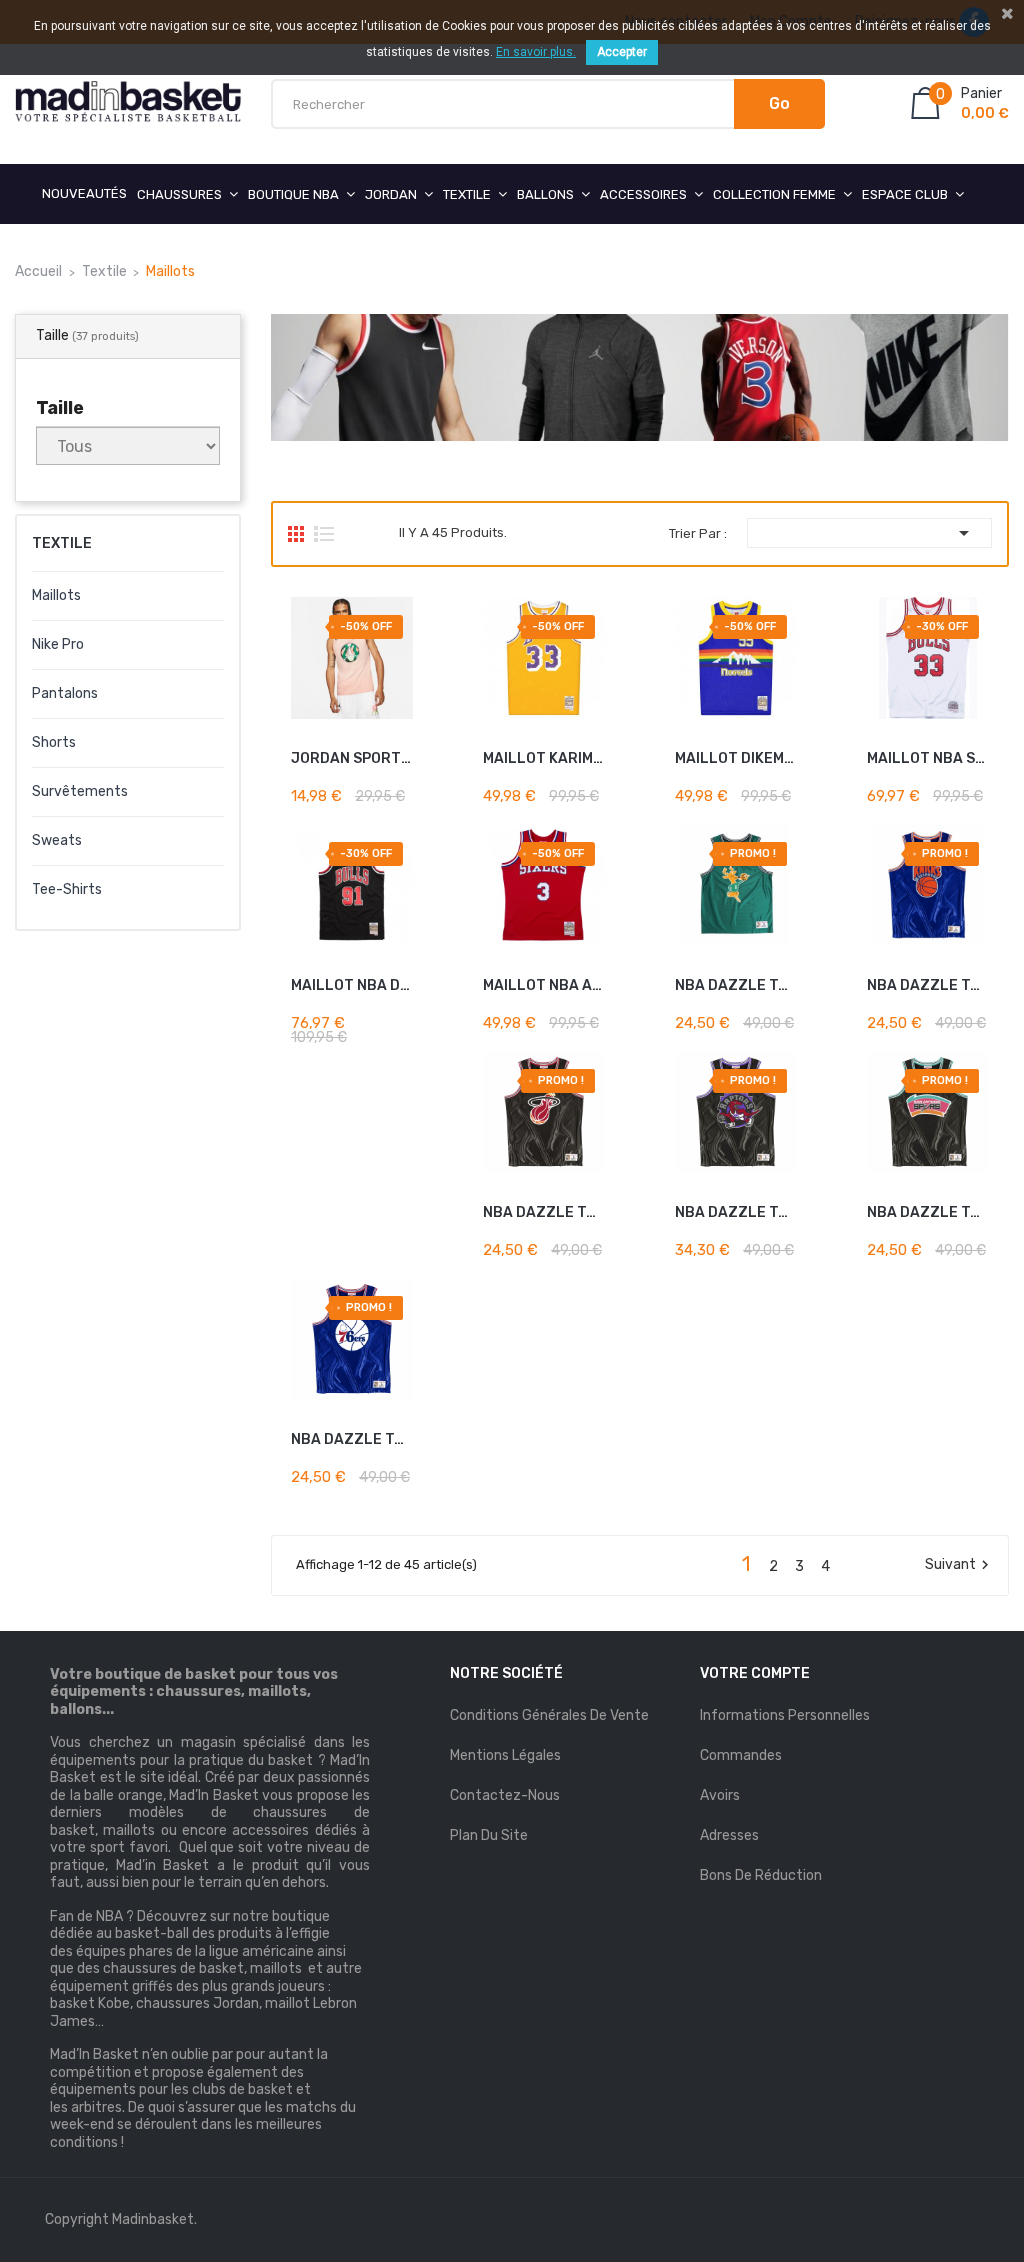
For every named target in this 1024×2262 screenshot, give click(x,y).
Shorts (54, 742)
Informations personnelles (785, 1715)
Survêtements (80, 791)
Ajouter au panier (362, 752)
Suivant (959, 1565)
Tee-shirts (67, 889)
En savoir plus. (536, 52)
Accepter (622, 52)
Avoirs (720, 1795)
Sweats (57, 840)
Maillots (56, 595)
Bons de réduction (761, 1875)
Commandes (741, 1755)
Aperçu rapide (405, 786)
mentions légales (505, 1755)
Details (376, 786)
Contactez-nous (505, 1795)
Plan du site (489, 1835)
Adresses (729, 1835)
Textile (62, 543)
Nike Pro (58, 644)
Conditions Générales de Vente (549, 1715)
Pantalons (65, 693)
